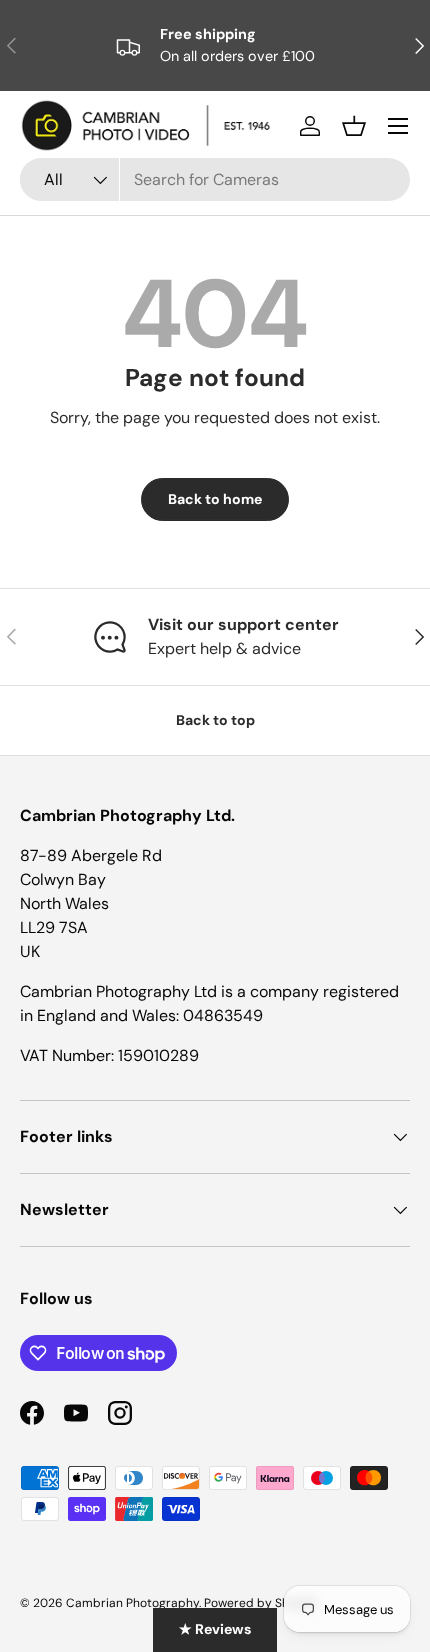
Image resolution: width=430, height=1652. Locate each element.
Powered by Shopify (261, 1603)
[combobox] (215, 179)
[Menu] (398, 126)
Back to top (215, 720)
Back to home (215, 499)
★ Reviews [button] (215, 1629)
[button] (354, 126)
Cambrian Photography (132, 1603)
